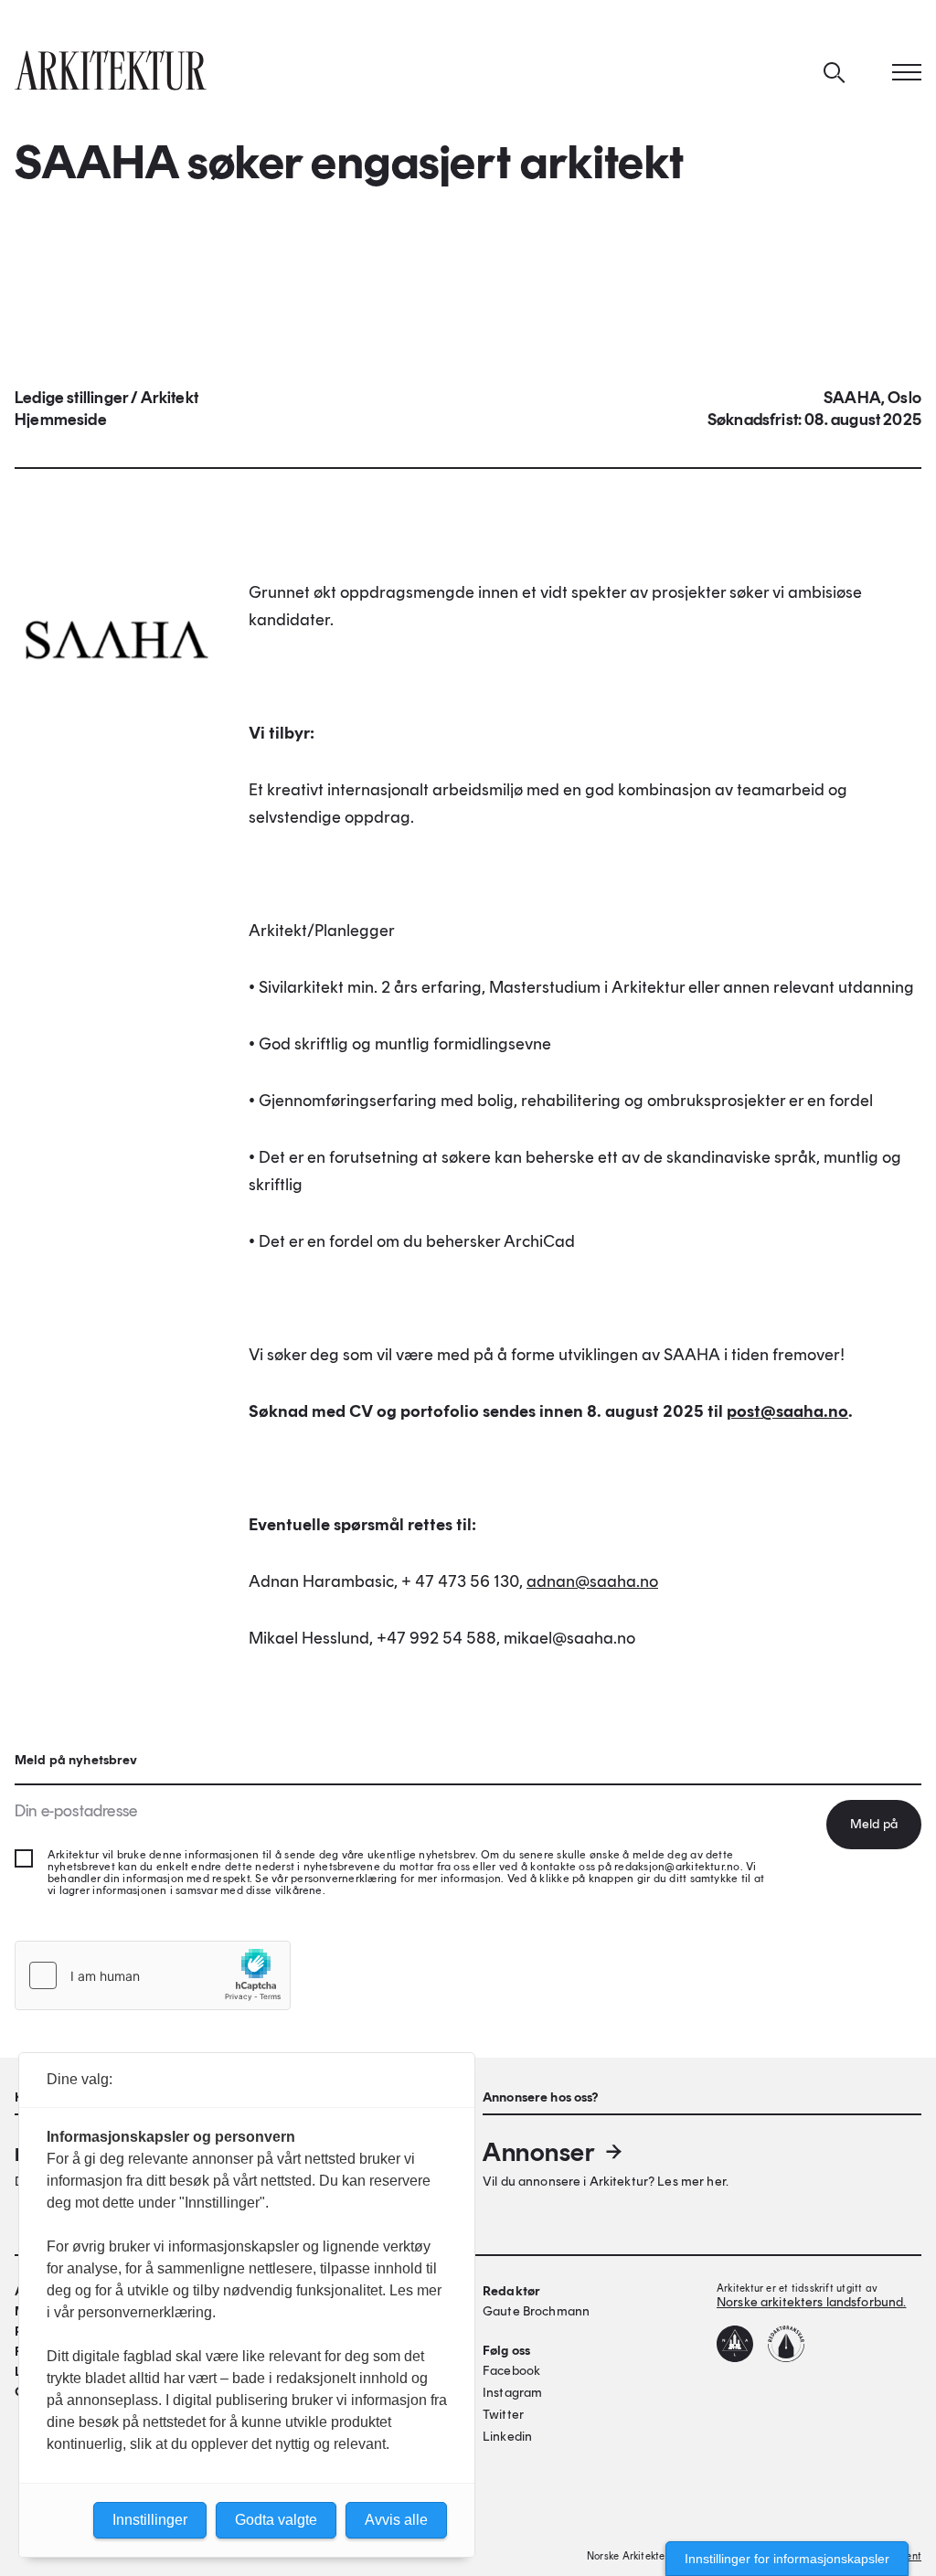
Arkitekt (170, 398)
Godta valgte (276, 2520)
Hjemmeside (61, 420)
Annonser (539, 2152)
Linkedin (507, 2437)
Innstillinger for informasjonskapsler (787, 2559)
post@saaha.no (787, 1411)
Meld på (874, 1824)
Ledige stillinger (71, 398)
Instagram (512, 2393)
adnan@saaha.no (592, 1581)
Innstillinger (150, 2520)
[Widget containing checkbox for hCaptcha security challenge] (153, 1975)
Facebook (511, 2371)
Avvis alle (396, 2520)
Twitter (503, 2415)
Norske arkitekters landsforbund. (811, 2302)
